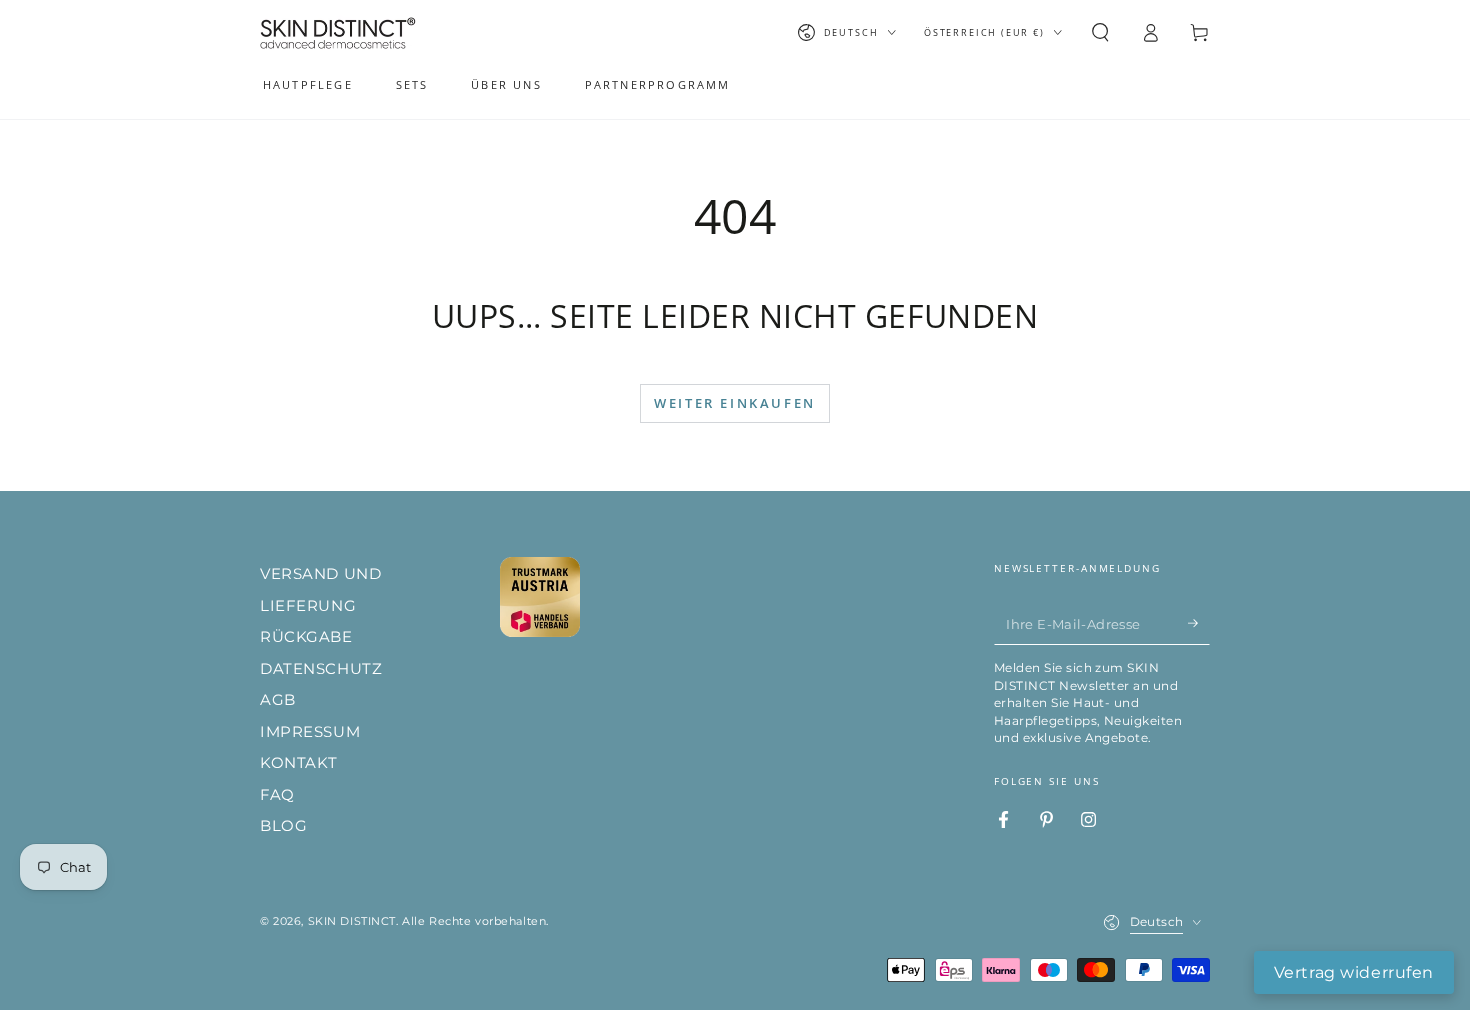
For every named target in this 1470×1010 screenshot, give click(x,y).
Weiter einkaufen (735, 403)
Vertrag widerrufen (1354, 972)
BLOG (283, 825)
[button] (1100, 33)
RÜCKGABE (306, 636)
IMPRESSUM (310, 731)
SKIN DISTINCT (352, 921)
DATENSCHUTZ (321, 668)
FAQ (277, 794)
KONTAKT (299, 762)
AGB (278, 699)
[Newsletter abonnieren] (1199, 623)
